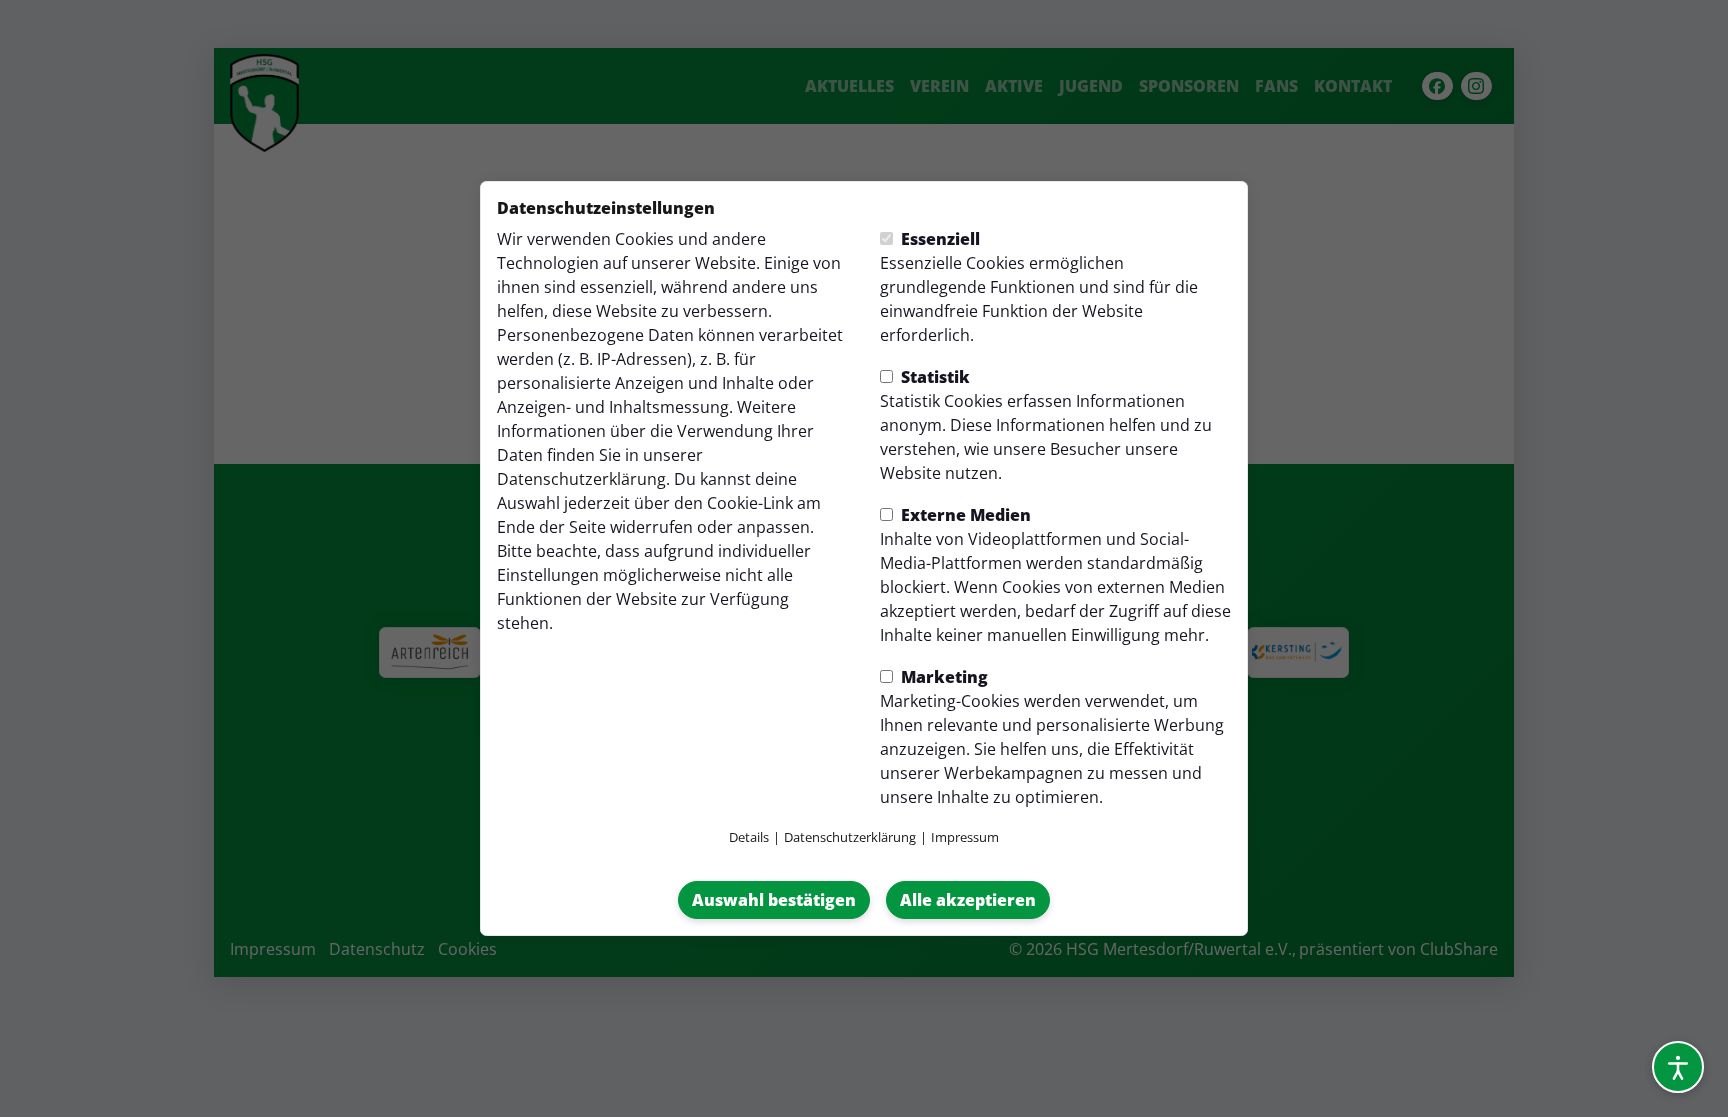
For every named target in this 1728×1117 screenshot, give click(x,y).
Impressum (965, 837)
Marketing (942, 677)
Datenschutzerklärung (581, 479)
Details (749, 837)
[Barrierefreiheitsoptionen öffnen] (1678, 1067)
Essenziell (938, 239)
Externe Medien (964, 515)
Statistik (933, 377)
